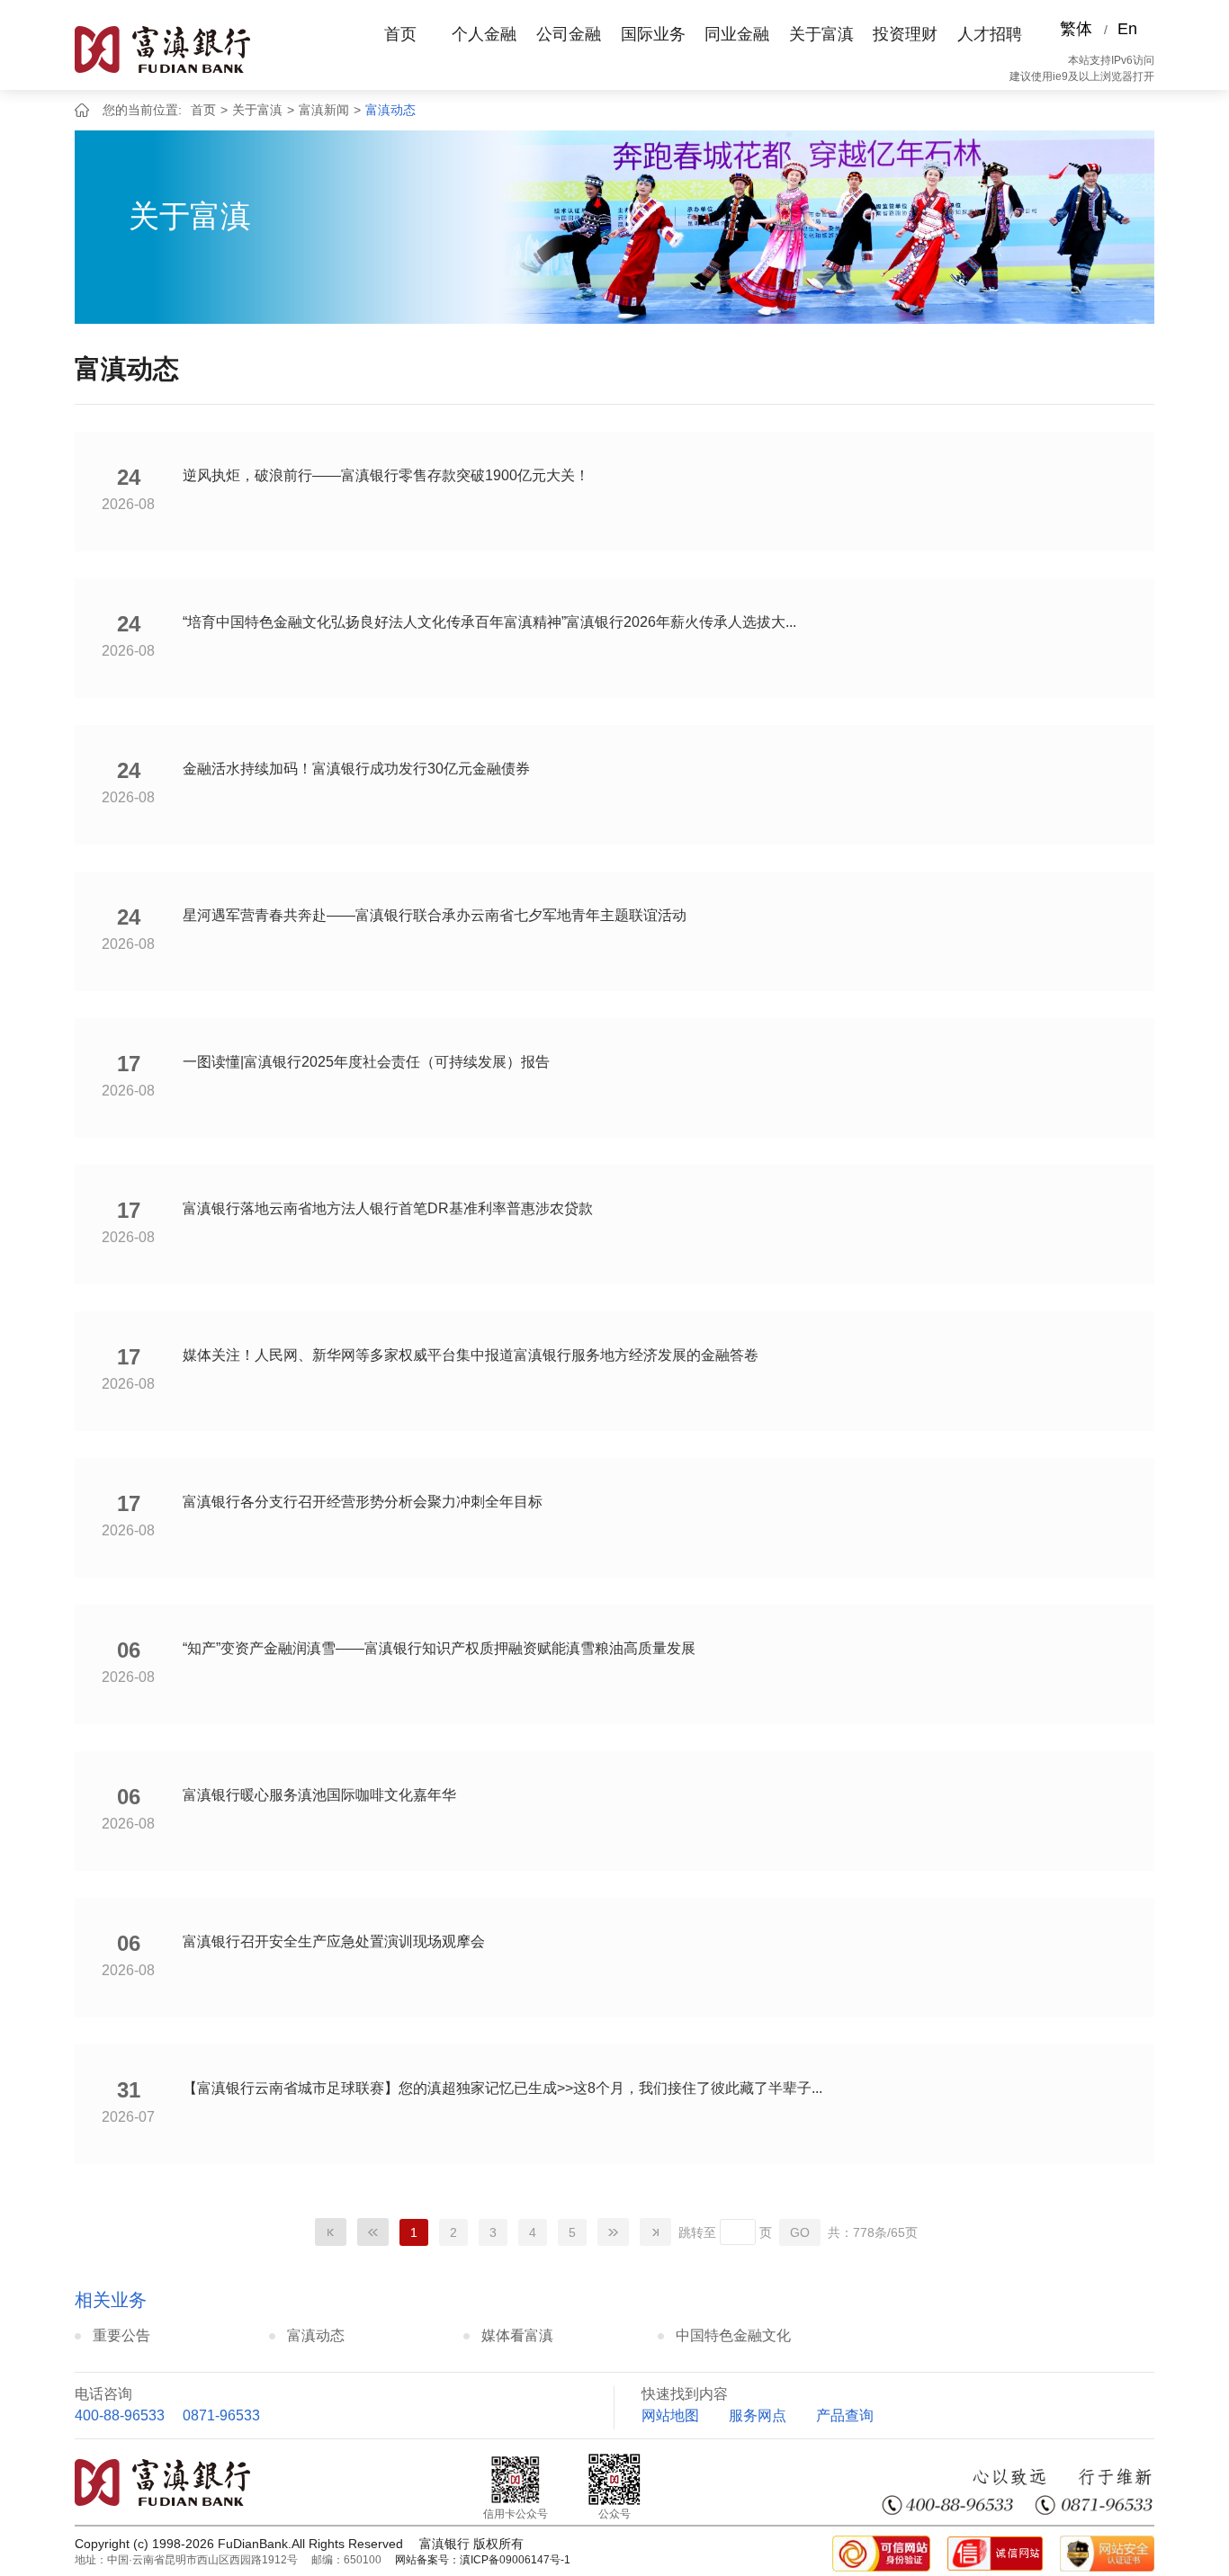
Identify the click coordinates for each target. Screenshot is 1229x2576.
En (1127, 29)
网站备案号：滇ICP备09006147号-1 (483, 2560)
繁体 (1076, 29)
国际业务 (653, 34)
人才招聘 (990, 34)
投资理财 (905, 34)
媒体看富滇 (517, 2335)
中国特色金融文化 (733, 2335)
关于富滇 (821, 34)
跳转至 (697, 2232)
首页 (400, 34)
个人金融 (484, 34)
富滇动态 (390, 110)
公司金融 (569, 34)
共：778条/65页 (873, 2232)
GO (800, 2232)
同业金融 (737, 34)
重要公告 (121, 2335)
